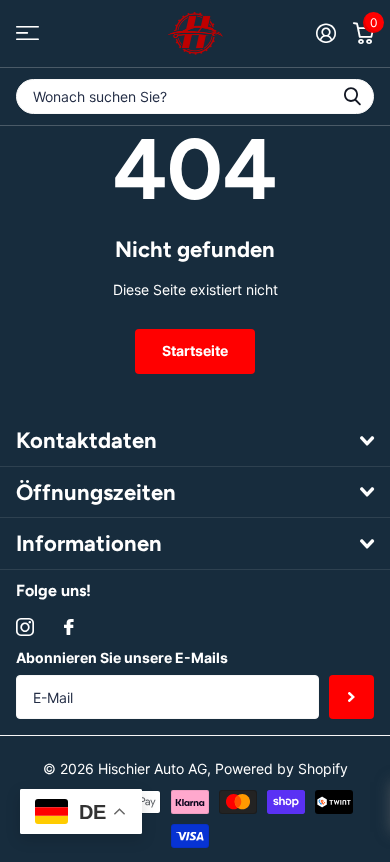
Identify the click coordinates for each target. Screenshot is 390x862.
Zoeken (352, 96)
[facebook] (69, 627)
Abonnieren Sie (351, 697)
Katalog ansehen (27, 33)
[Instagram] (25, 627)
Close (195, 441)
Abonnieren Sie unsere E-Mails (122, 657)
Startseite (195, 350)
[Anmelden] (325, 33)
